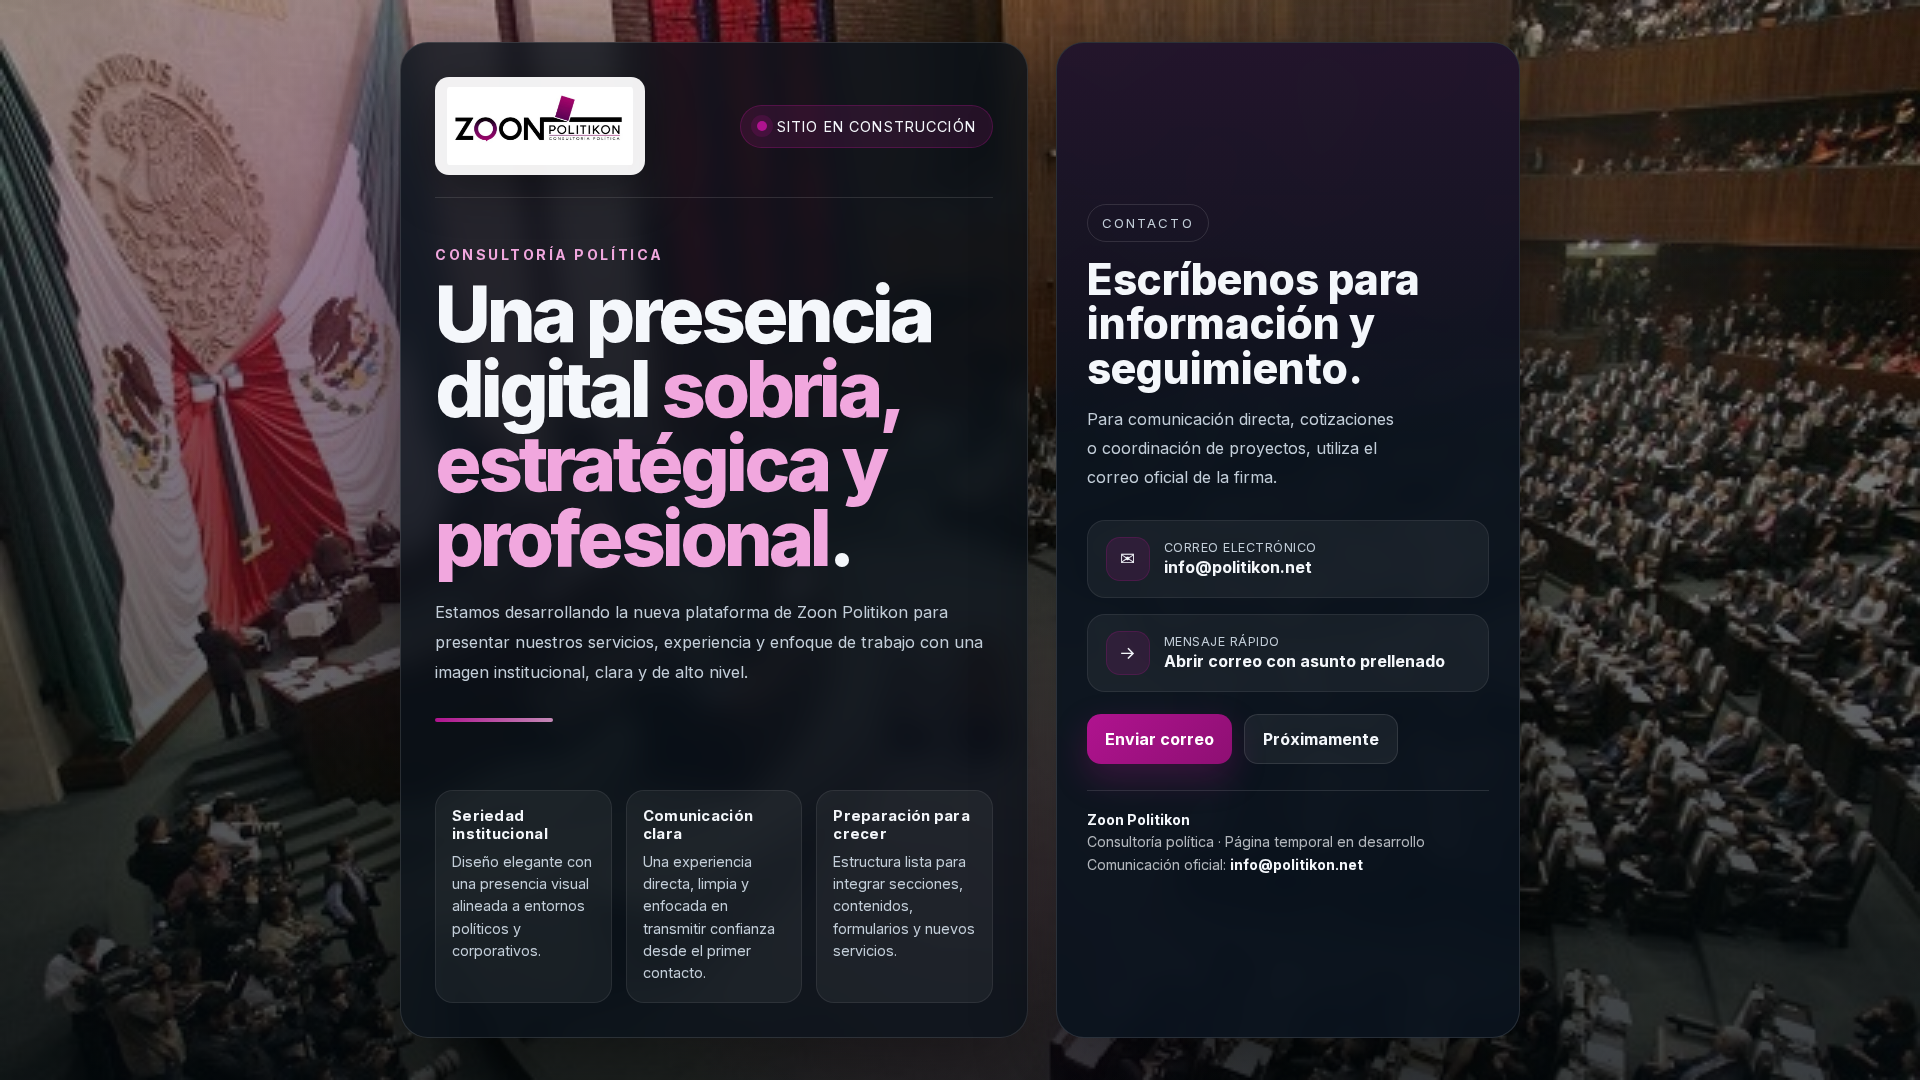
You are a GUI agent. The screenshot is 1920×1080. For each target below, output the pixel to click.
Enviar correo (1159, 739)
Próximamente (1321, 739)
